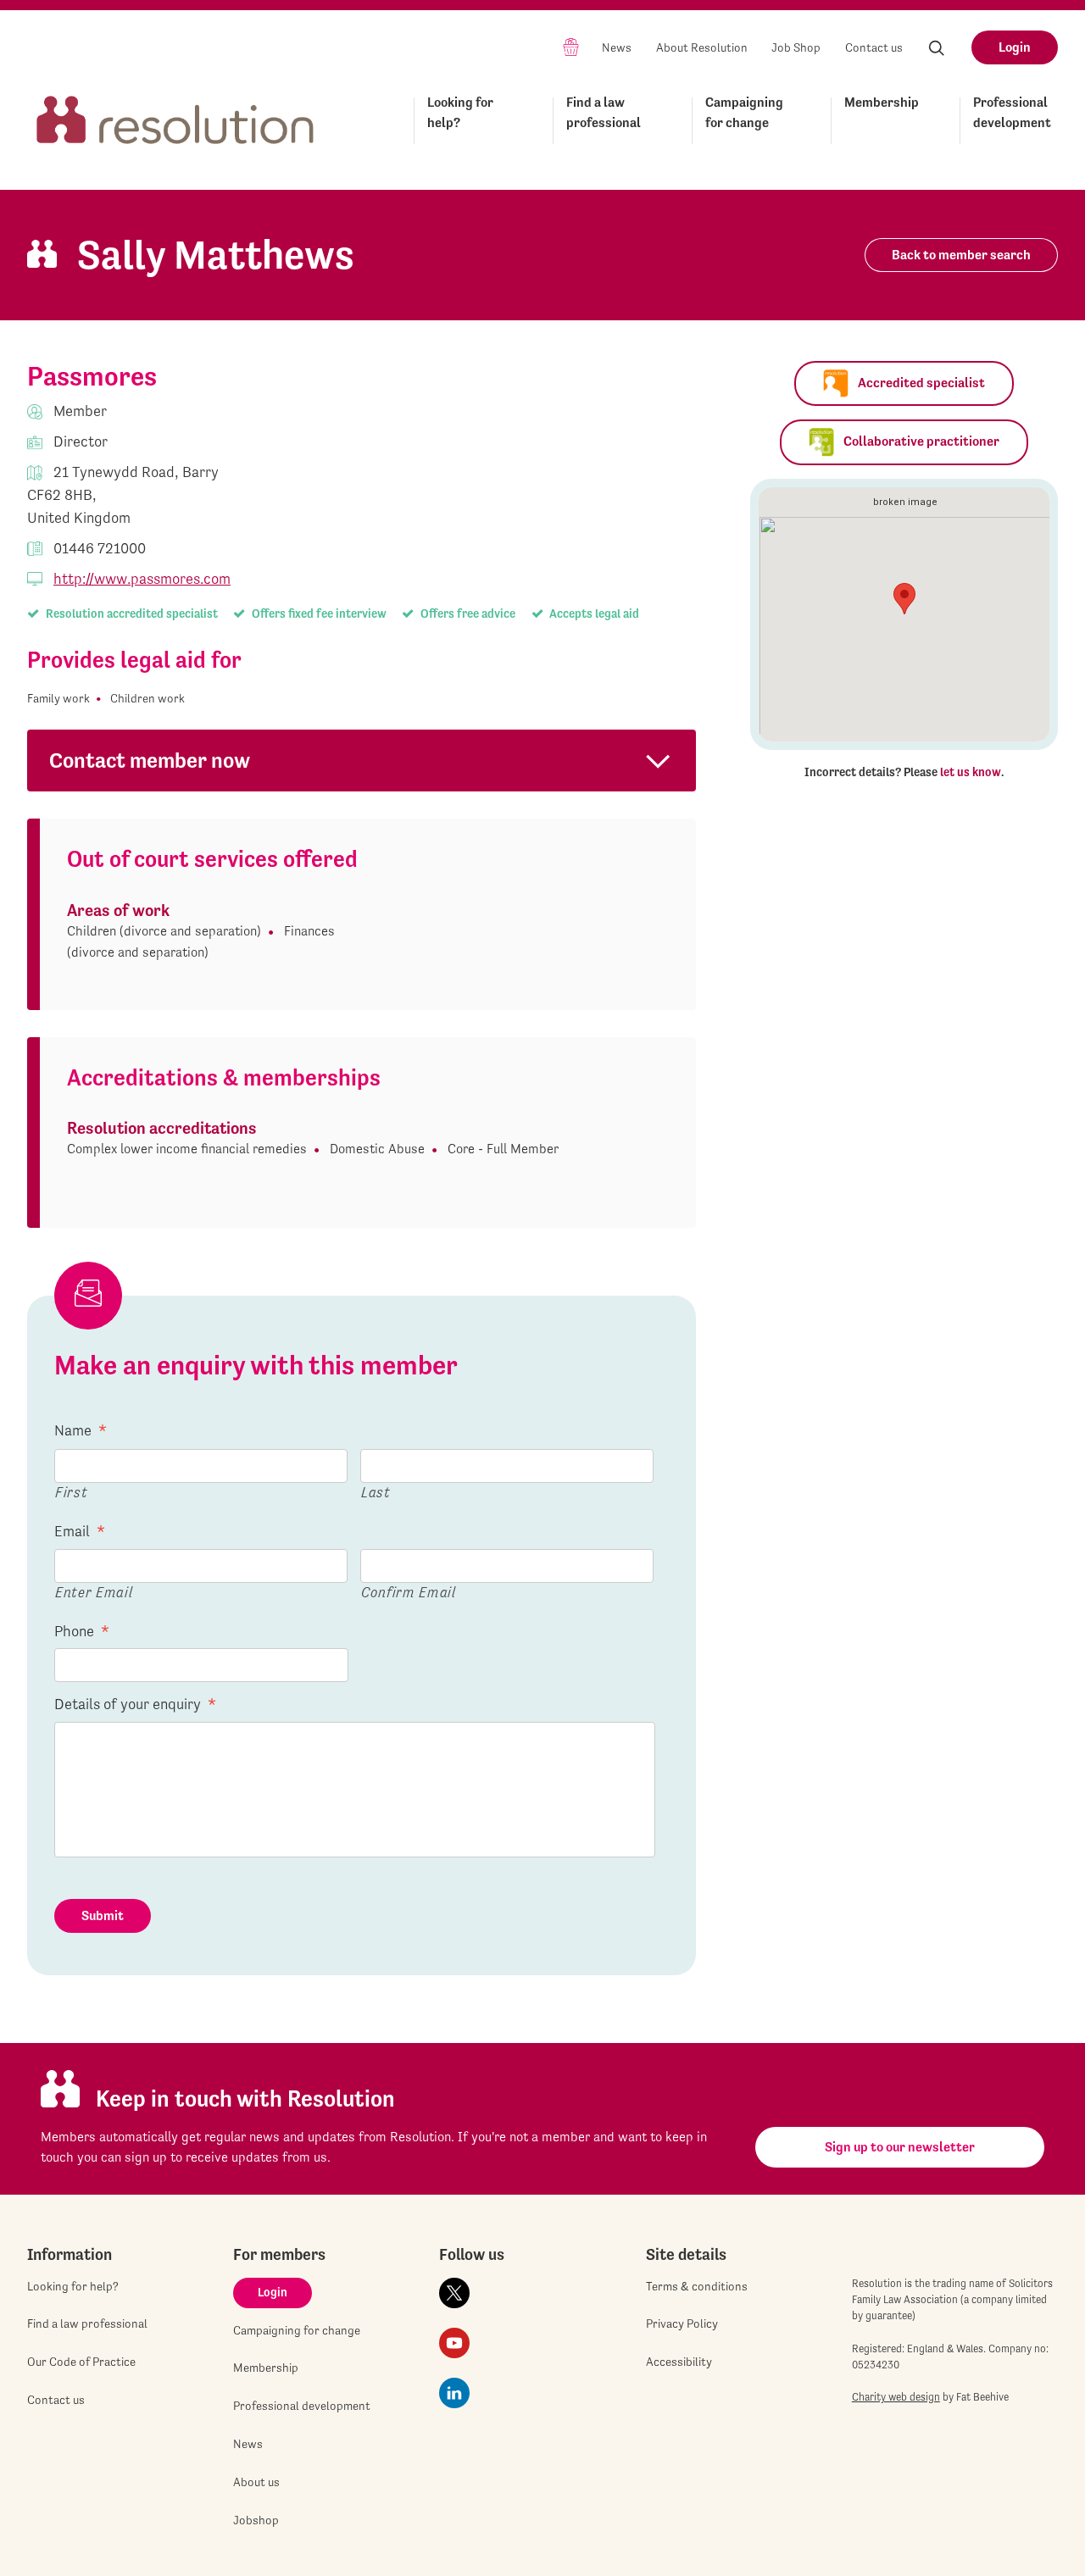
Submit (103, 1915)
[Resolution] (175, 117)
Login (1015, 47)
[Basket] (571, 46)
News (617, 47)
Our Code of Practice (81, 2362)
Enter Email (94, 1592)
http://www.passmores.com (142, 578)
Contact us (874, 47)
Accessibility (679, 2362)
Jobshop (256, 2520)
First (71, 1492)
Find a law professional (604, 112)
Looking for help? (460, 112)
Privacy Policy (682, 2323)
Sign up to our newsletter (900, 2147)
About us (256, 2482)
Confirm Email (409, 1592)
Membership (882, 102)
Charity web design (896, 2397)
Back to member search (961, 255)
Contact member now (150, 761)
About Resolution (702, 47)
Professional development (1012, 112)
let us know (971, 772)
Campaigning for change (744, 112)
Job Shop (796, 47)
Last (376, 1492)
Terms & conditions (697, 2286)
